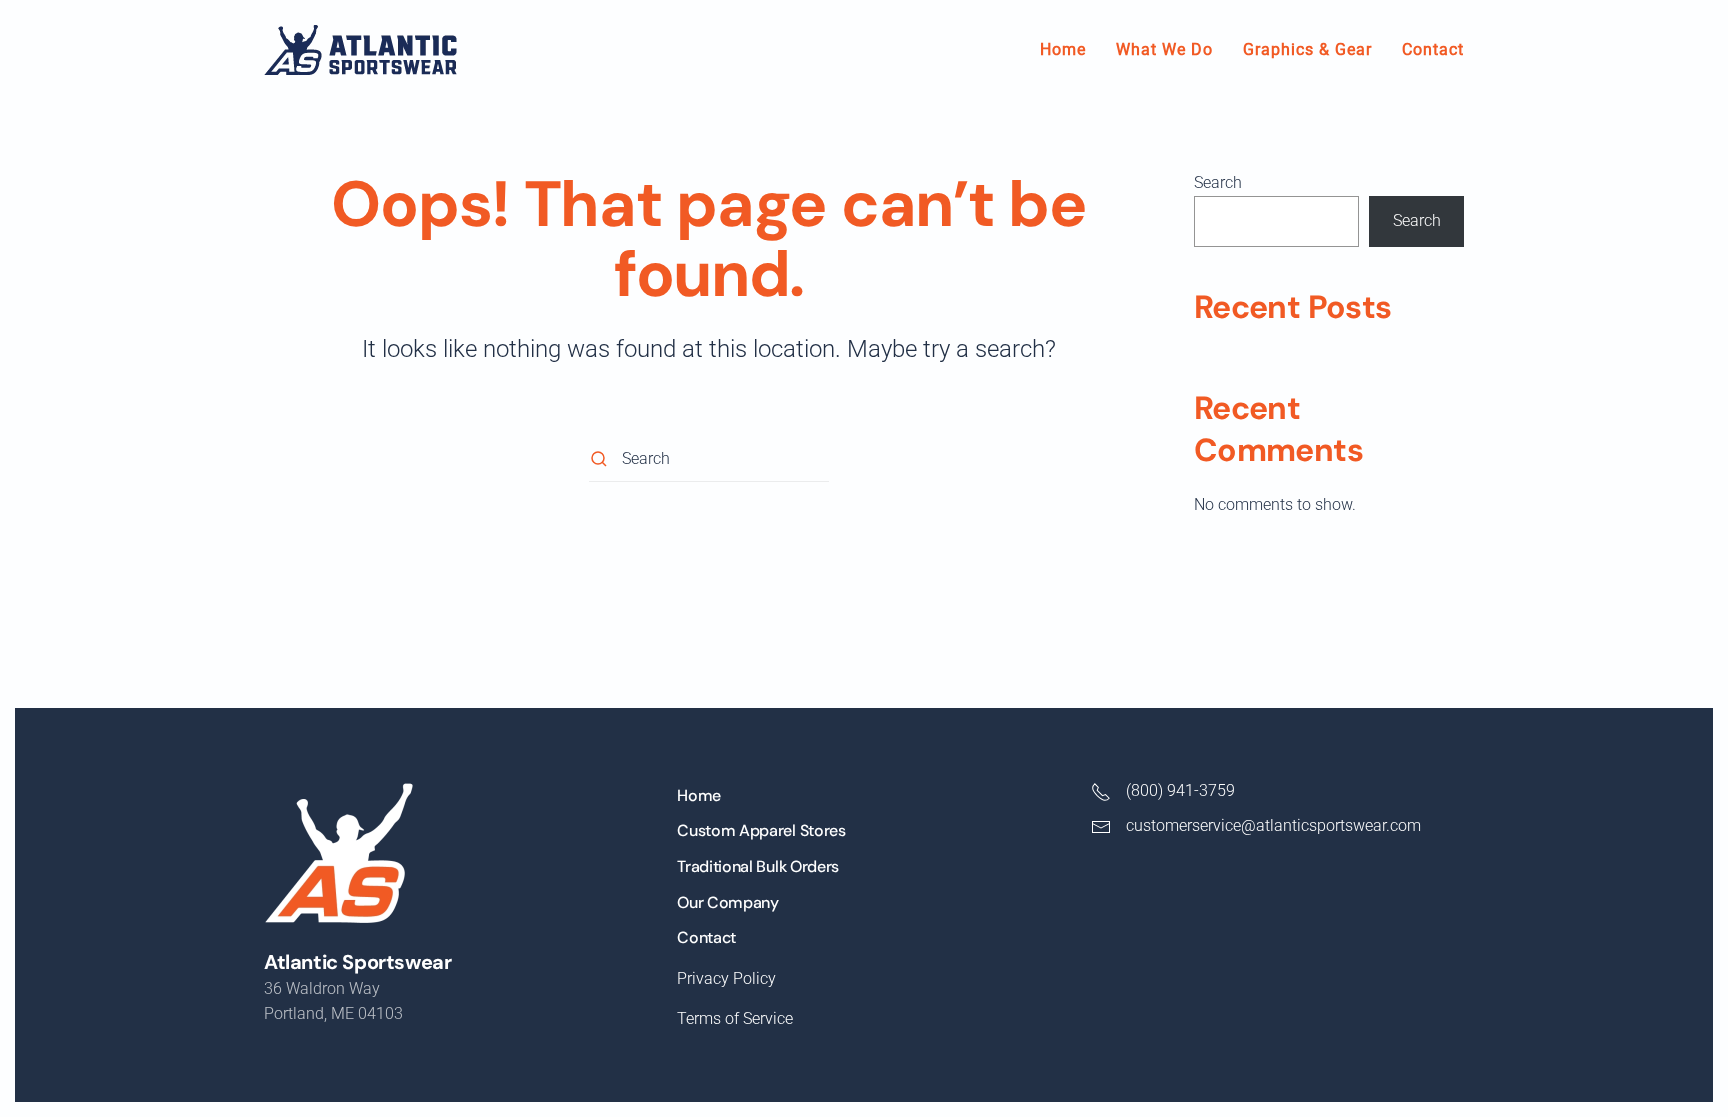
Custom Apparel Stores (761, 830)
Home (1063, 49)
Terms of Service (735, 1018)
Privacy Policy (726, 978)
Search (1218, 182)
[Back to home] (360, 50)
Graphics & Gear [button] (1307, 49)
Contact (1433, 49)
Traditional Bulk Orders (758, 866)
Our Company (727, 902)
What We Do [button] (1164, 49)
